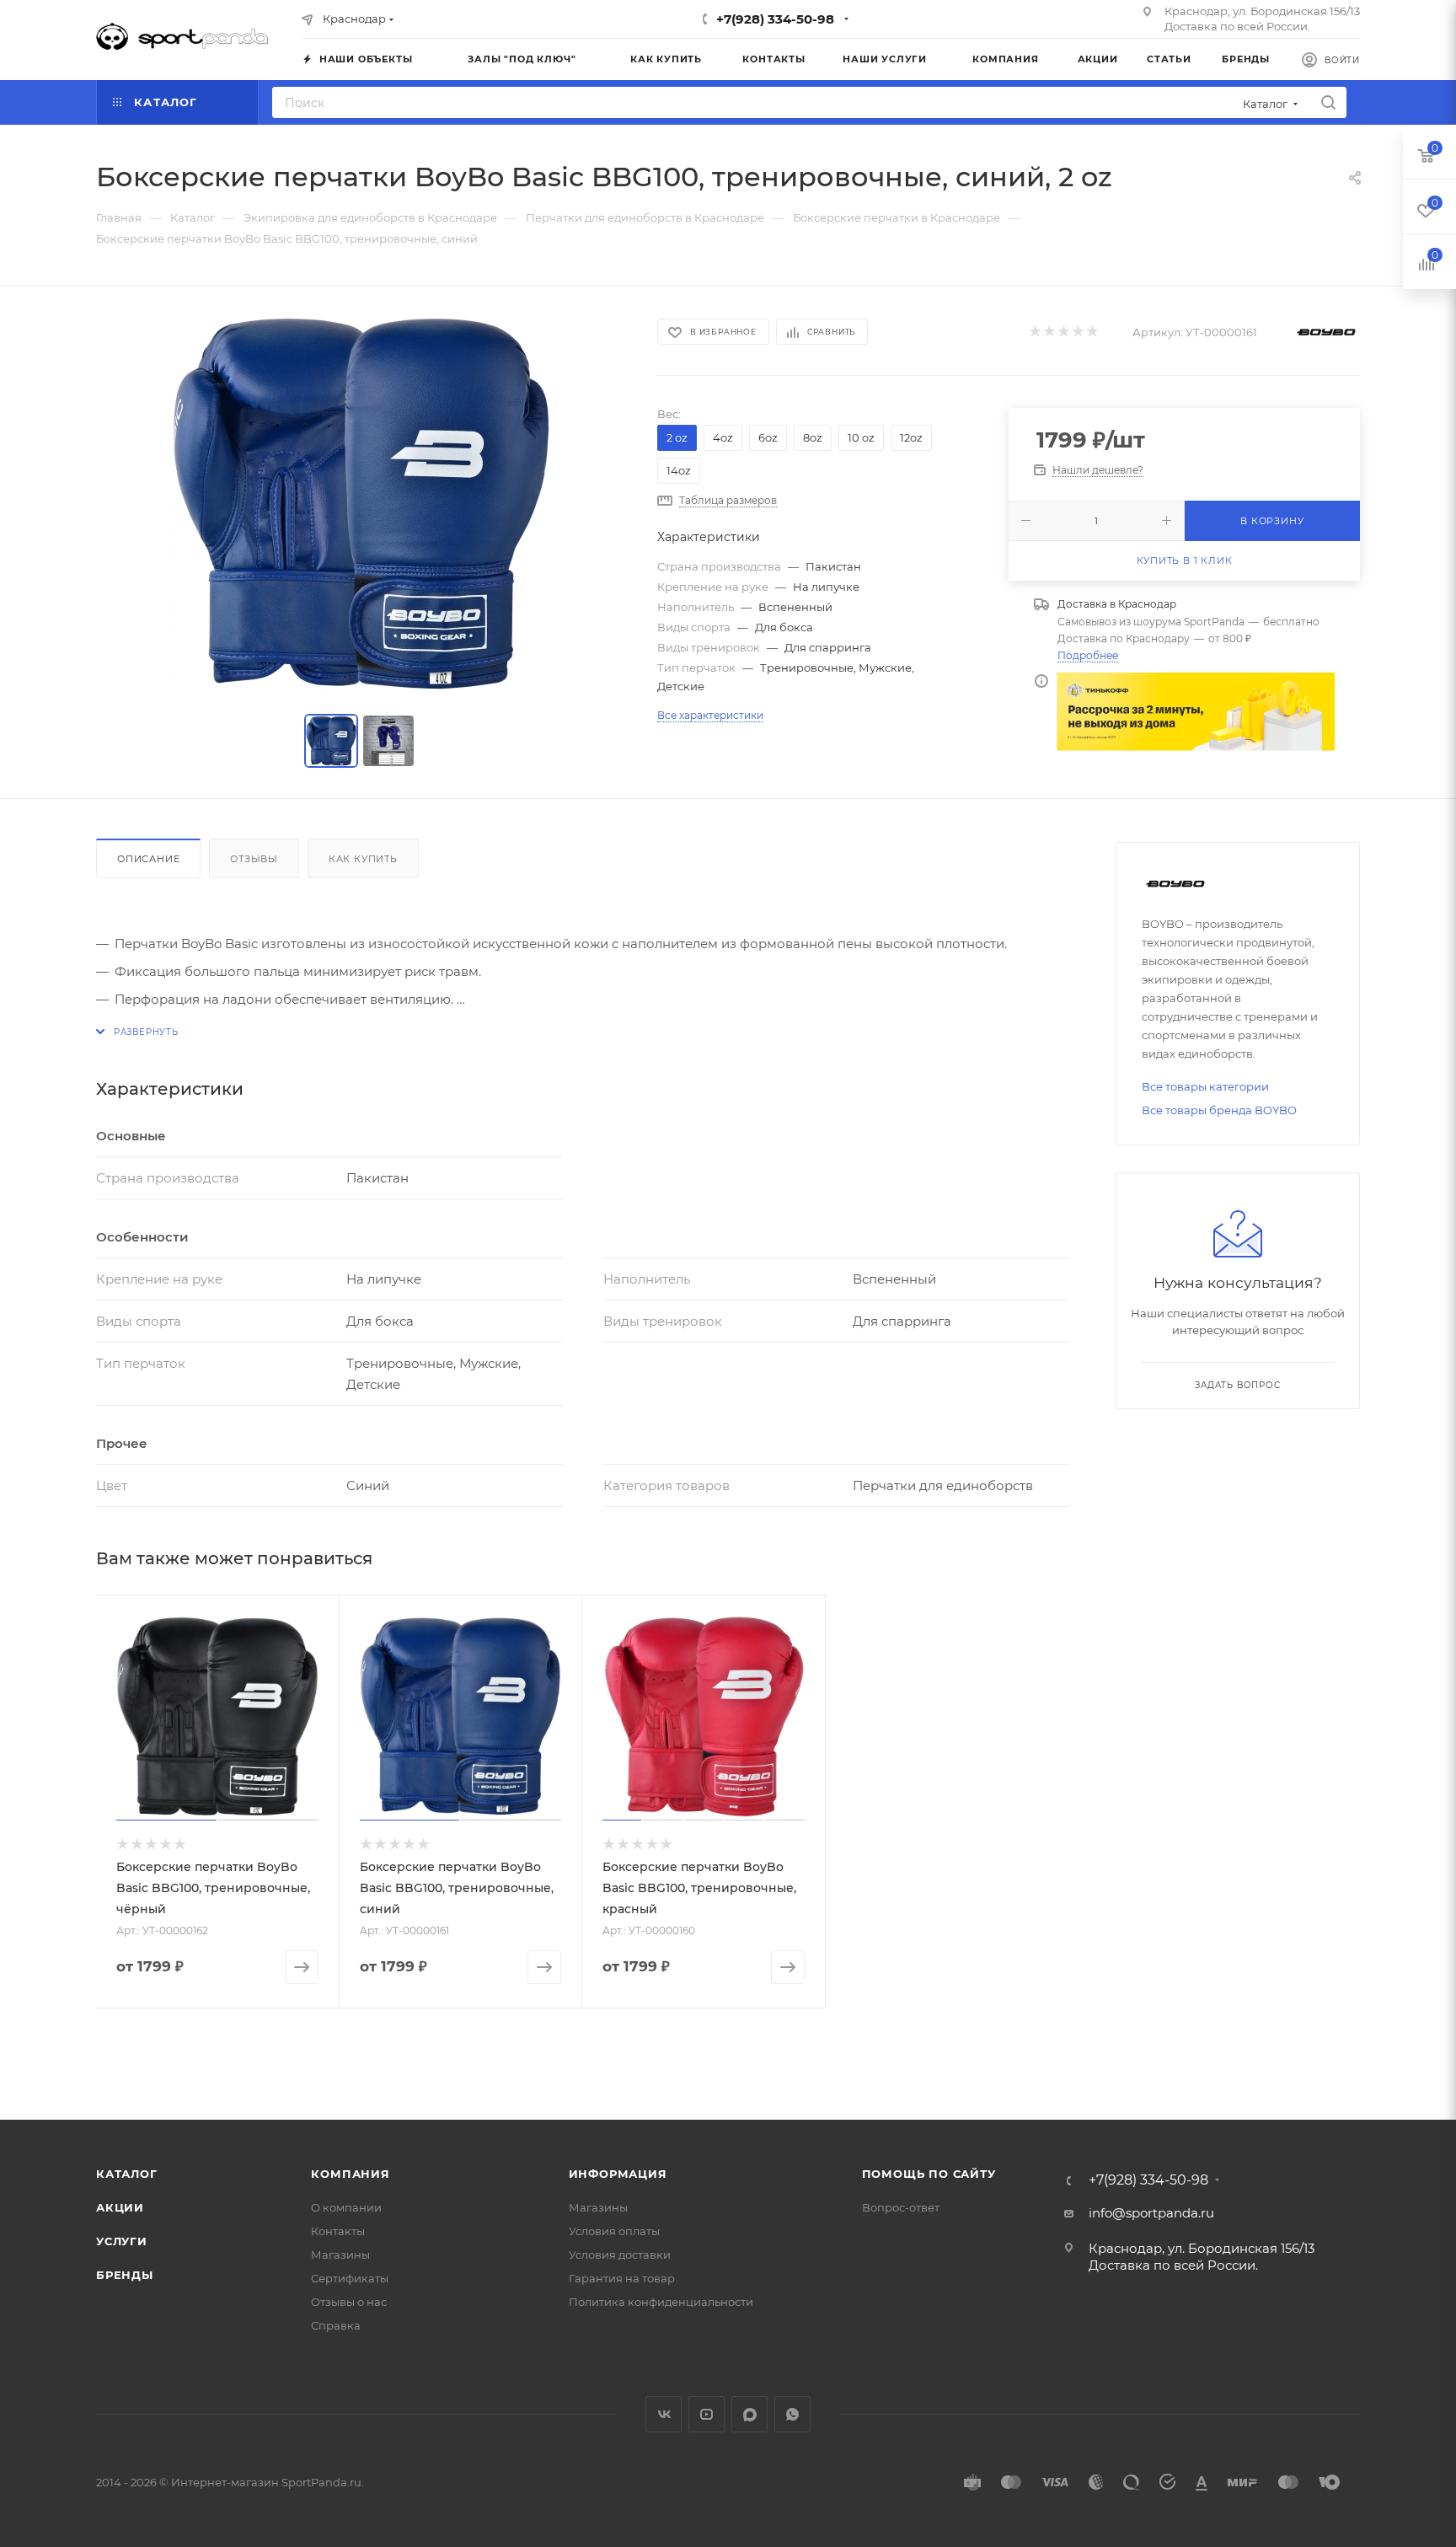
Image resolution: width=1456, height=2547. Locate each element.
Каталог (127, 2174)
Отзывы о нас (349, 2302)
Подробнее (1088, 655)
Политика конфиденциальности (661, 2302)
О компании (346, 2207)
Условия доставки (620, 2255)
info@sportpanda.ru (1151, 2213)
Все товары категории (1205, 1086)
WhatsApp (792, 2414)
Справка (336, 2325)
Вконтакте (664, 2414)
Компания (350, 2174)
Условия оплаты (614, 2231)
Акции (120, 2207)
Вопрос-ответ (901, 2207)
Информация (618, 2174)
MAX (749, 2414)
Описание (148, 859)
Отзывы (254, 859)
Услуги (122, 2241)
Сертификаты (350, 2278)
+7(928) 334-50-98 (775, 19)
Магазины (340, 2255)
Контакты (338, 2231)
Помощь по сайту (929, 2174)
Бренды (125, 2275)
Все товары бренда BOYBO (1219, 1110)
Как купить (363, 859)
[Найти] (1328, 102)
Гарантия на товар (622, 2278)
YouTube (707, 2414)
